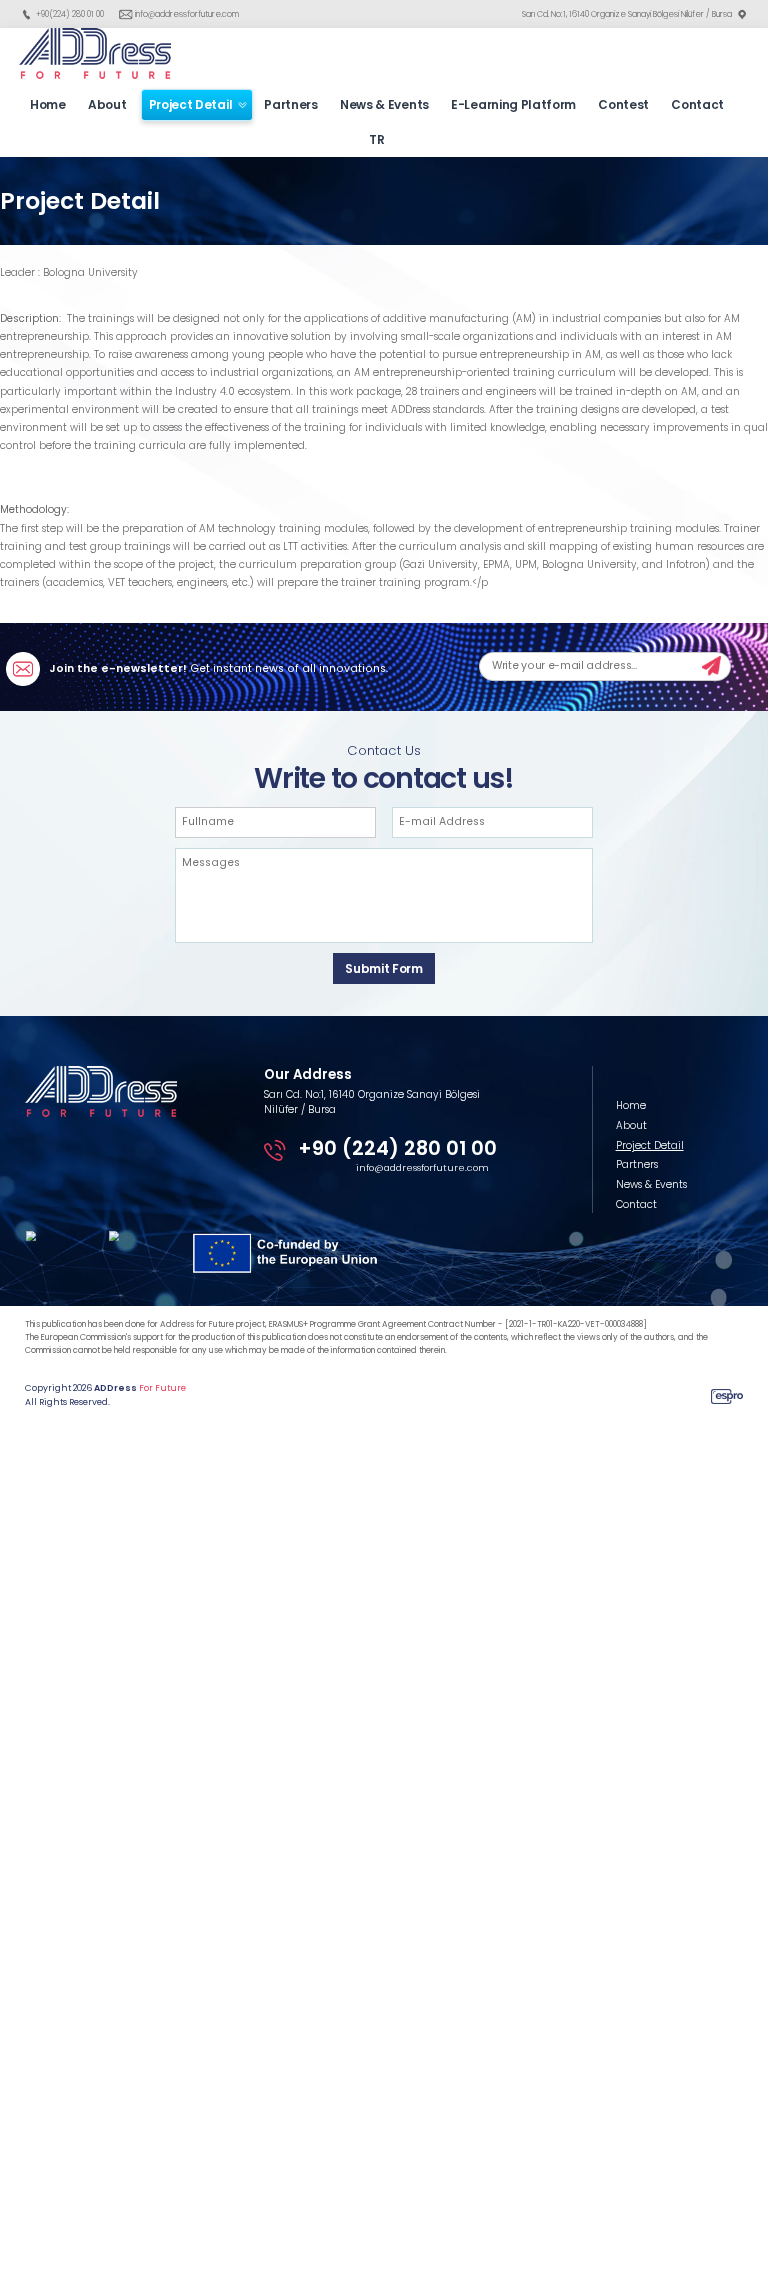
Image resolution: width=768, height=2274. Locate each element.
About (107, 104)
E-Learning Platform (513, 104)
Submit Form (384, 968)
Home (48, 104)
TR (376, 139)
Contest (623, 104)
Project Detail (191, 104)
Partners (290, 104)
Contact (697, 104)
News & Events (384, 104)
